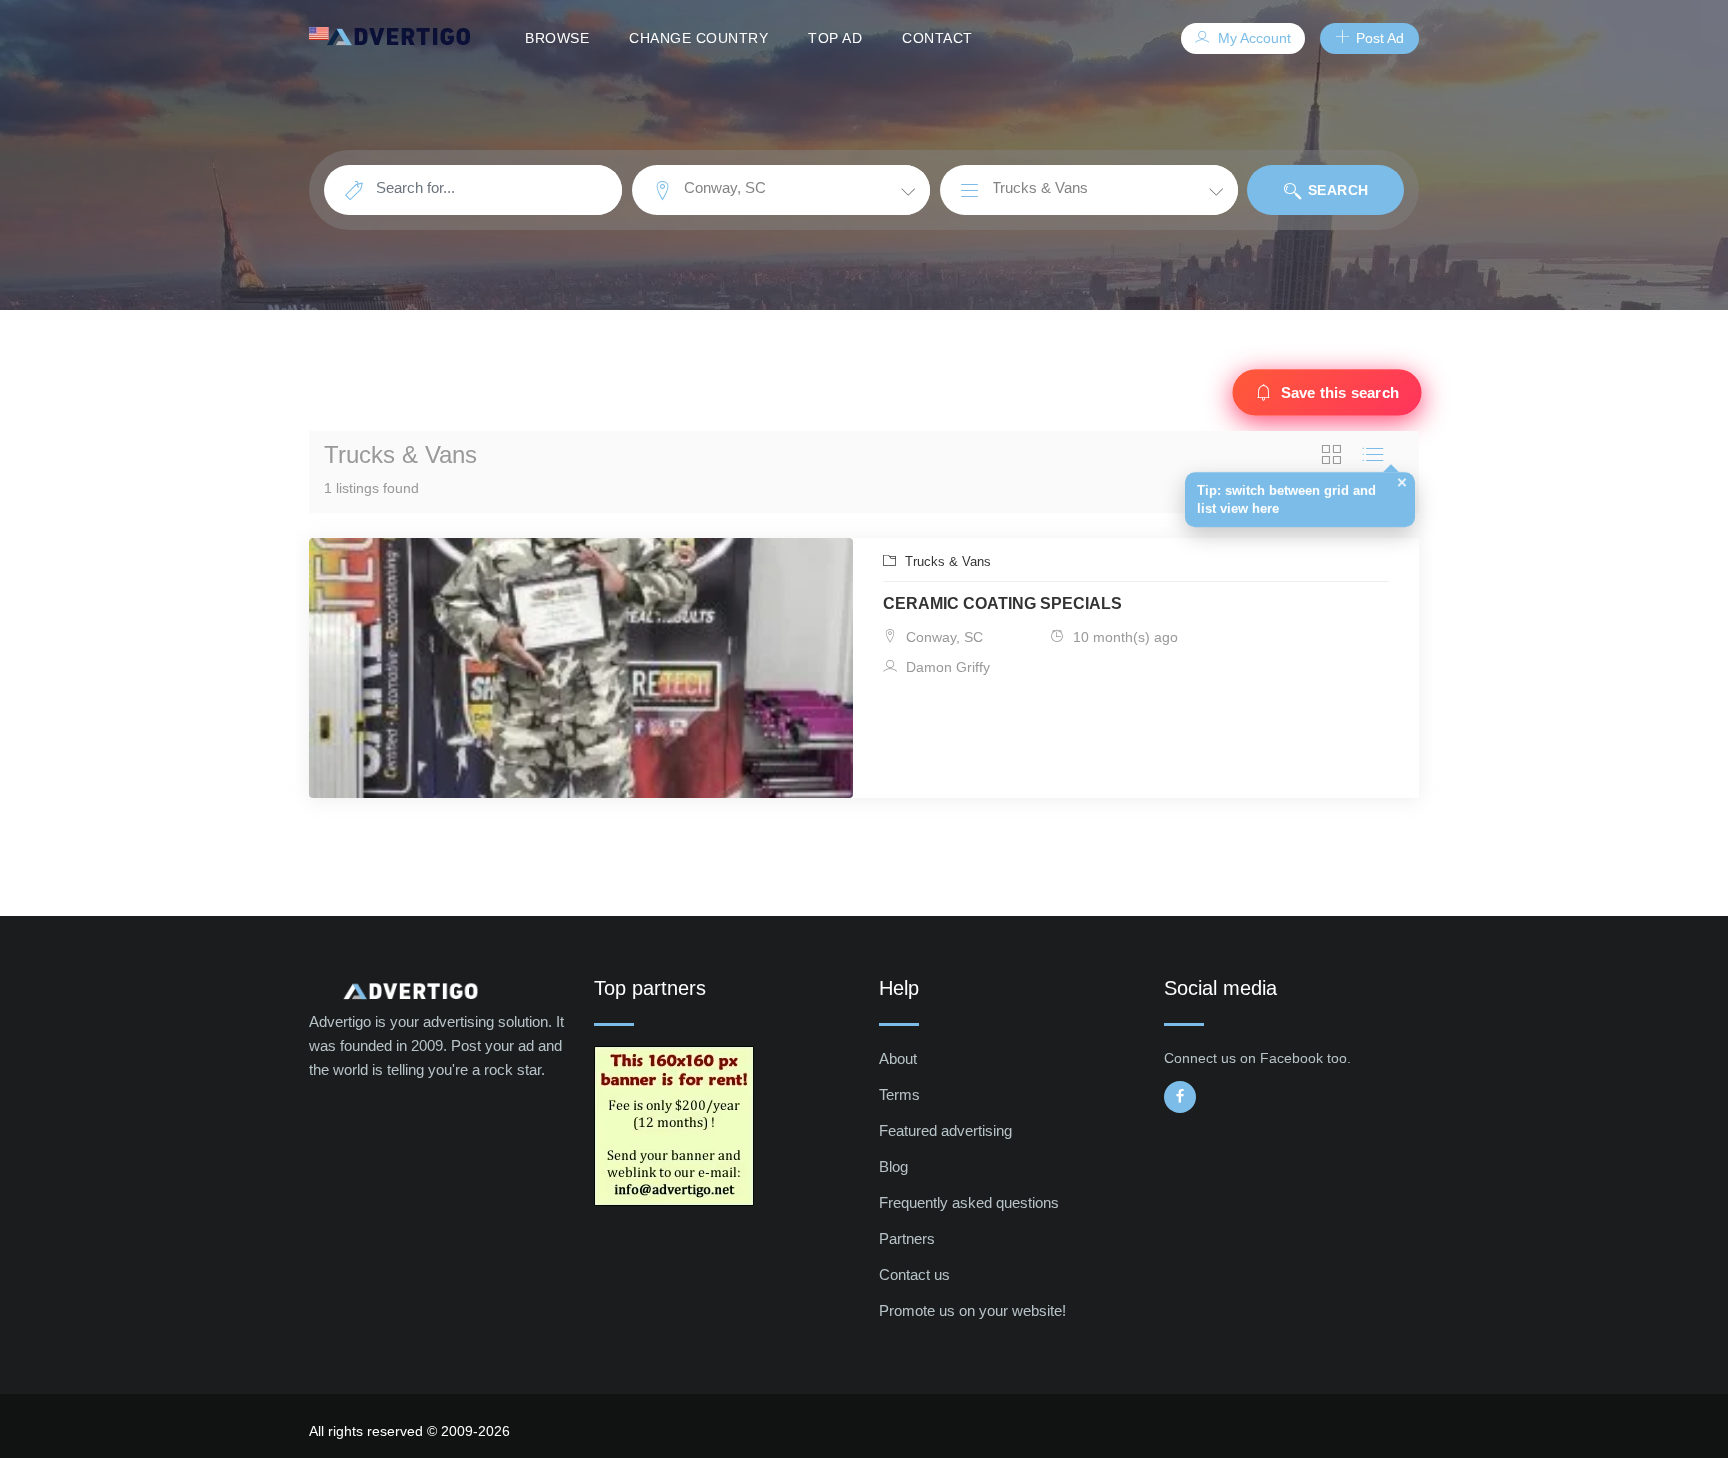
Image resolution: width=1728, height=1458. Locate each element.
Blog (893, 1166)
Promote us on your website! (972, 1310)
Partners (907, 1238)
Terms (899, 1094)
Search (1336, 190)
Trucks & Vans (946, 561)
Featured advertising (945, 1130)
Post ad (1378, 38)
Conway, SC (942, 637)
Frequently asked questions (969, 1202)
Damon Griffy (946, 667)
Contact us (914, 1274)
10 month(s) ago (1123, 637)
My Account (1252, 38)
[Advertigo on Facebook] (1180, 1097)
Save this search (1339, 392)
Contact (937, 38)
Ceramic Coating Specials (1002, 603)
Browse (557, 38)
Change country (698, 38)
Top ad (835, 38)
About (898, 1058)
